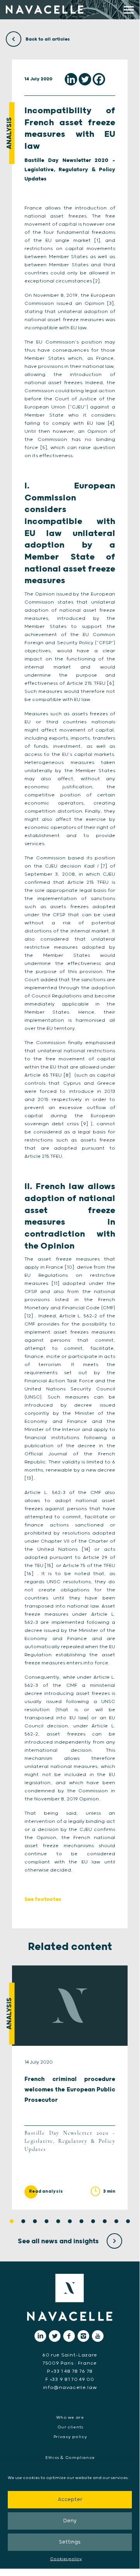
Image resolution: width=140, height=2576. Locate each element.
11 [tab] (128, 2221)
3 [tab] (35, 2221)
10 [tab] (116, 2221)
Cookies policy (66, 2559)
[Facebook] (99, 79)
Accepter (70, 2500)
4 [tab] (47, 2221)
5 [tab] (58, 2221)
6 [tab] (70, 2221)
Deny (70, 2521)
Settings (70, 2542)
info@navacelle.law (70, 2388)
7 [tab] (81, 2221)
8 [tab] (93, 2221)
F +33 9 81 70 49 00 (70, 2379)
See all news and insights (59, 2241)
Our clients (70, 2427)
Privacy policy (70, 2437)
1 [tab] (12, 2221)
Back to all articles (47, 39)
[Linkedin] (71, 79)
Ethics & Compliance (70, 2458)
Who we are (70, 2418)
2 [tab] (23, 2221)
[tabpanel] (70, 2088)
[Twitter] (85, 79)
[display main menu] (129, 10)
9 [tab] (105, 2221)
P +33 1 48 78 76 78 (70, 2371)
